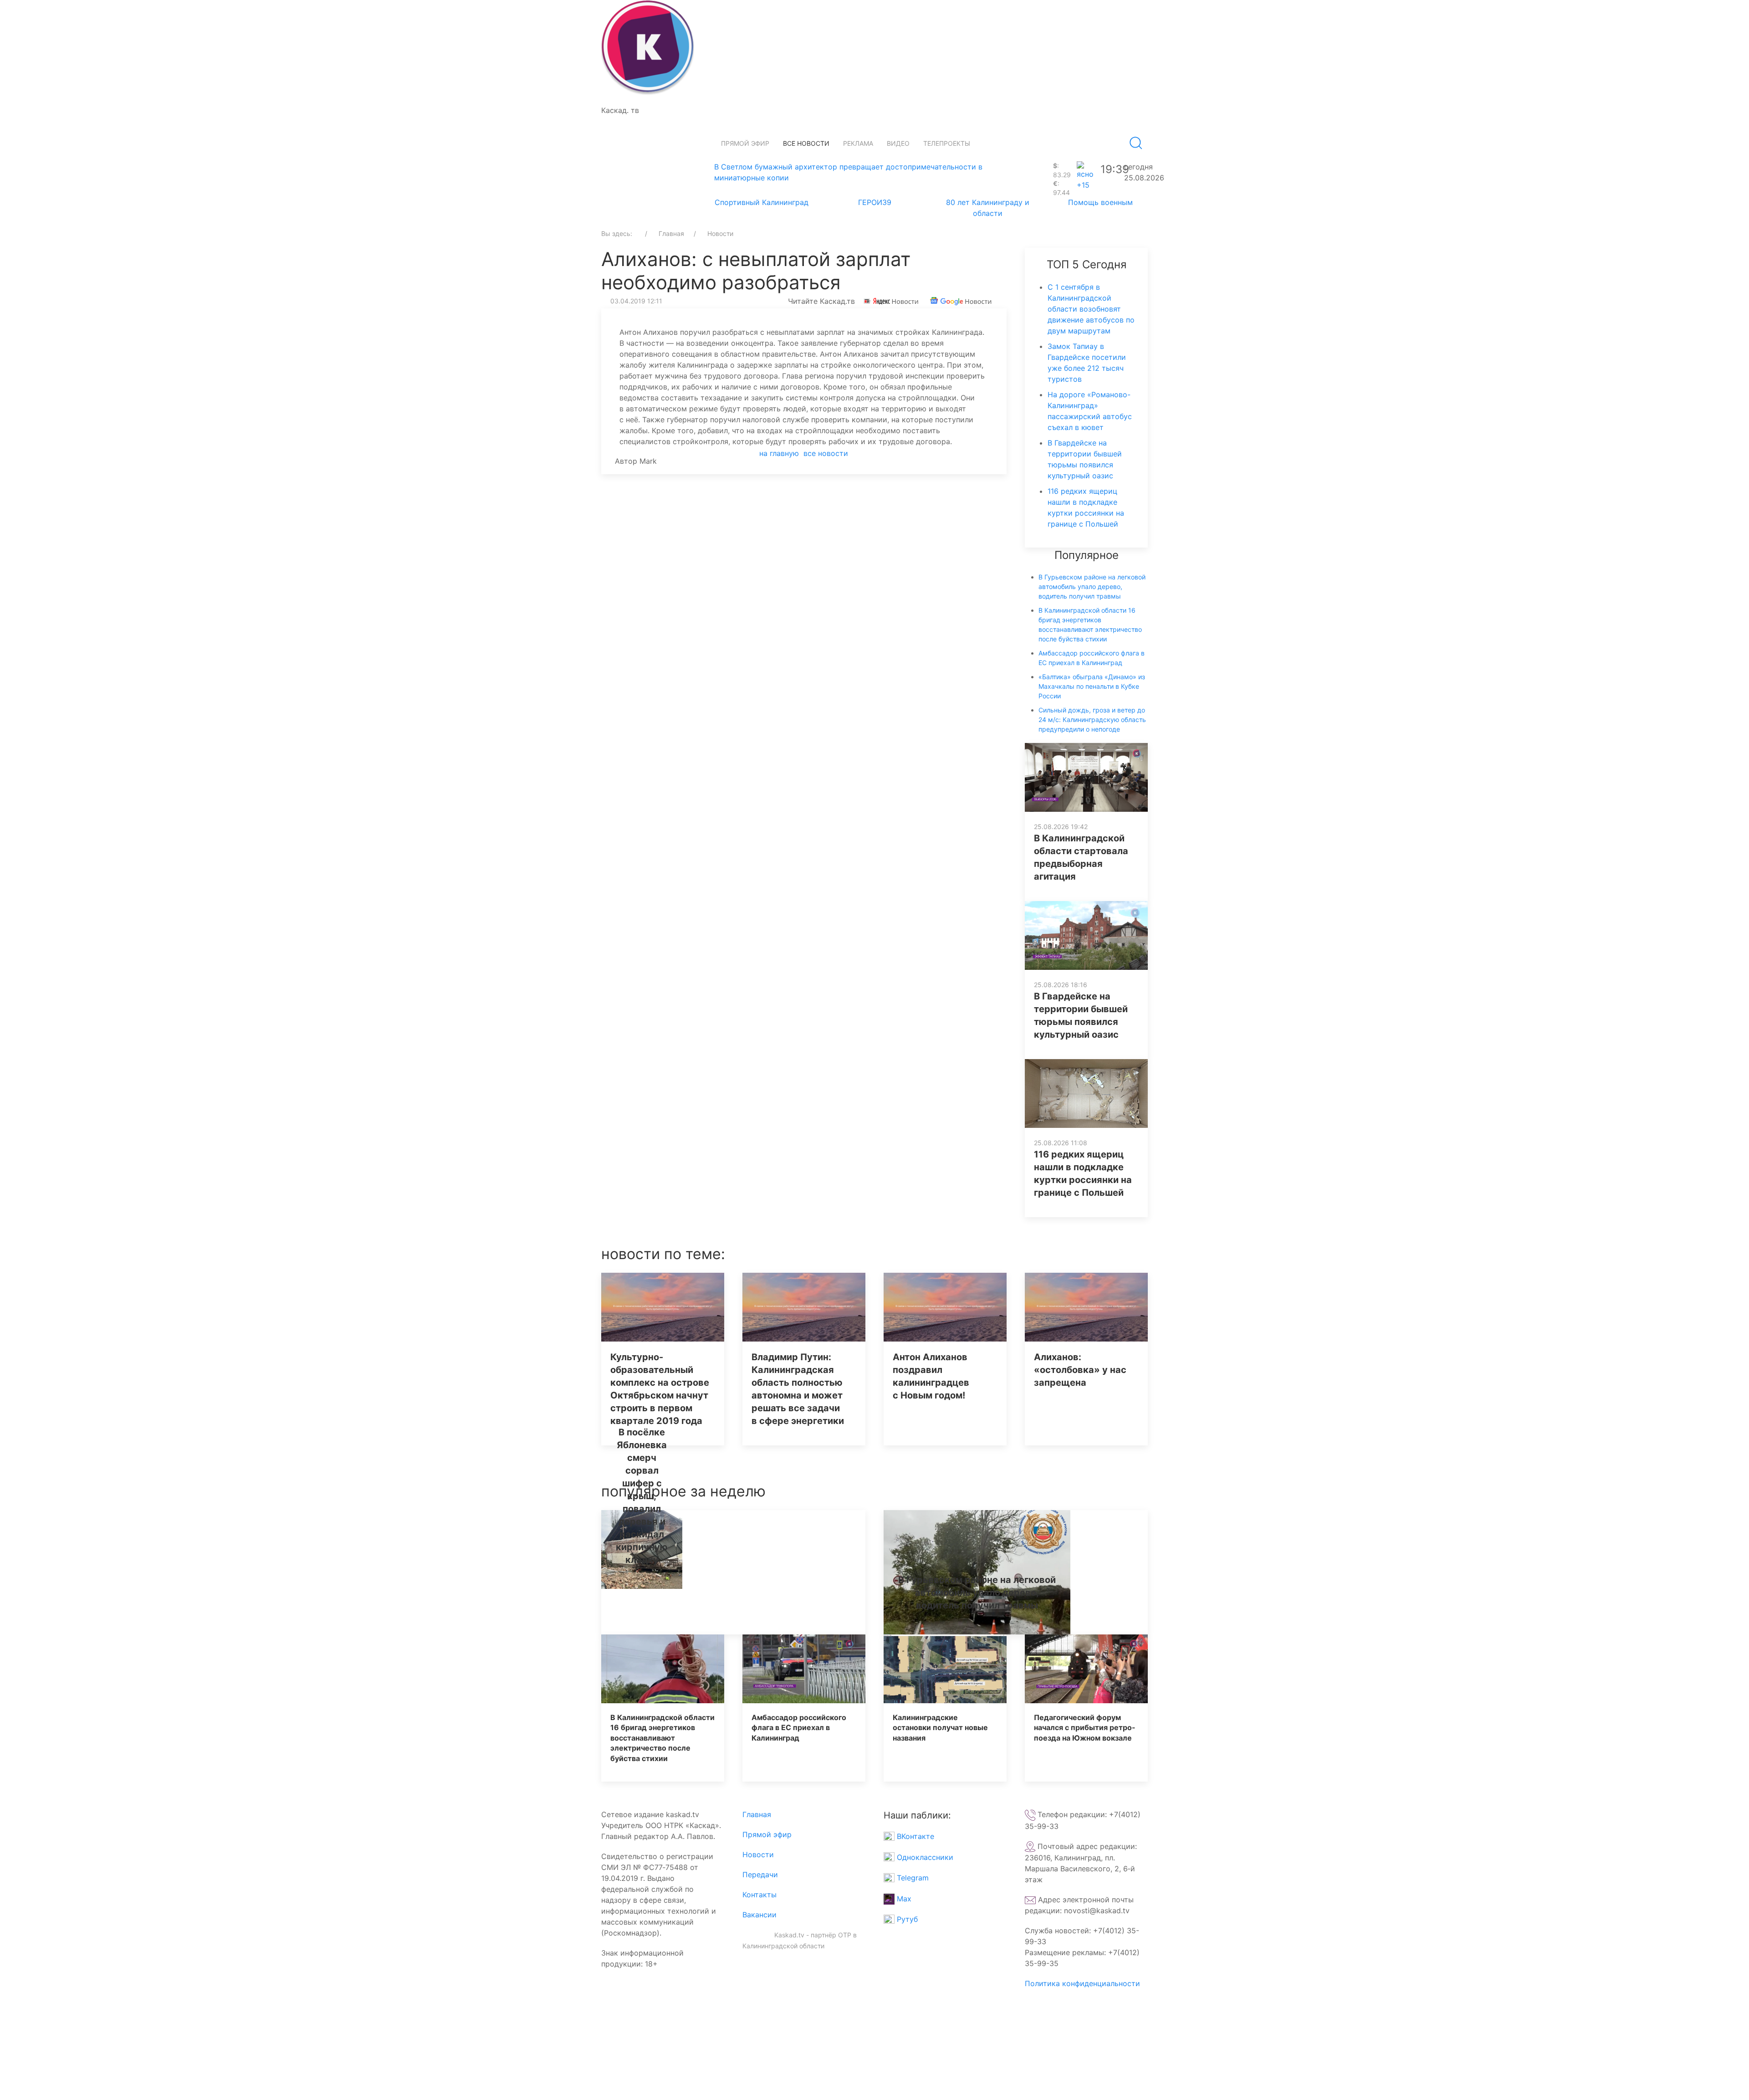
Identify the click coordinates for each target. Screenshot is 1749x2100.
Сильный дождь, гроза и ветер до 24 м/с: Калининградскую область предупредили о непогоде (1092, 720)
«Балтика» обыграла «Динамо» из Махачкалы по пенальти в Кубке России (1092, 686)
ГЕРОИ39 (875, 202)
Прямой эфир (745, 143)
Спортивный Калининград (762, 202)
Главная (757, 1814)
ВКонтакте (914, 1836)
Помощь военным (1100, 202)
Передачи (760, 1875)
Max (903, 1899)
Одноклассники (924, 1857)
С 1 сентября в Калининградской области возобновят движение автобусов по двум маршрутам (1091, 309)
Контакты (759, 1895)
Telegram (912, 1878)
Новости (758, 1854)
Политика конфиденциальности (1082, 1983)
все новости (826, 453)
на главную (779, 453)
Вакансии (759, 1915)
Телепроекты (947, 143)
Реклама (858, 143)
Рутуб (906, 1919)
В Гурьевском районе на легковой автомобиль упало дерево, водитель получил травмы (1092, 586)
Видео (898, 143)
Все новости (806, 143)
